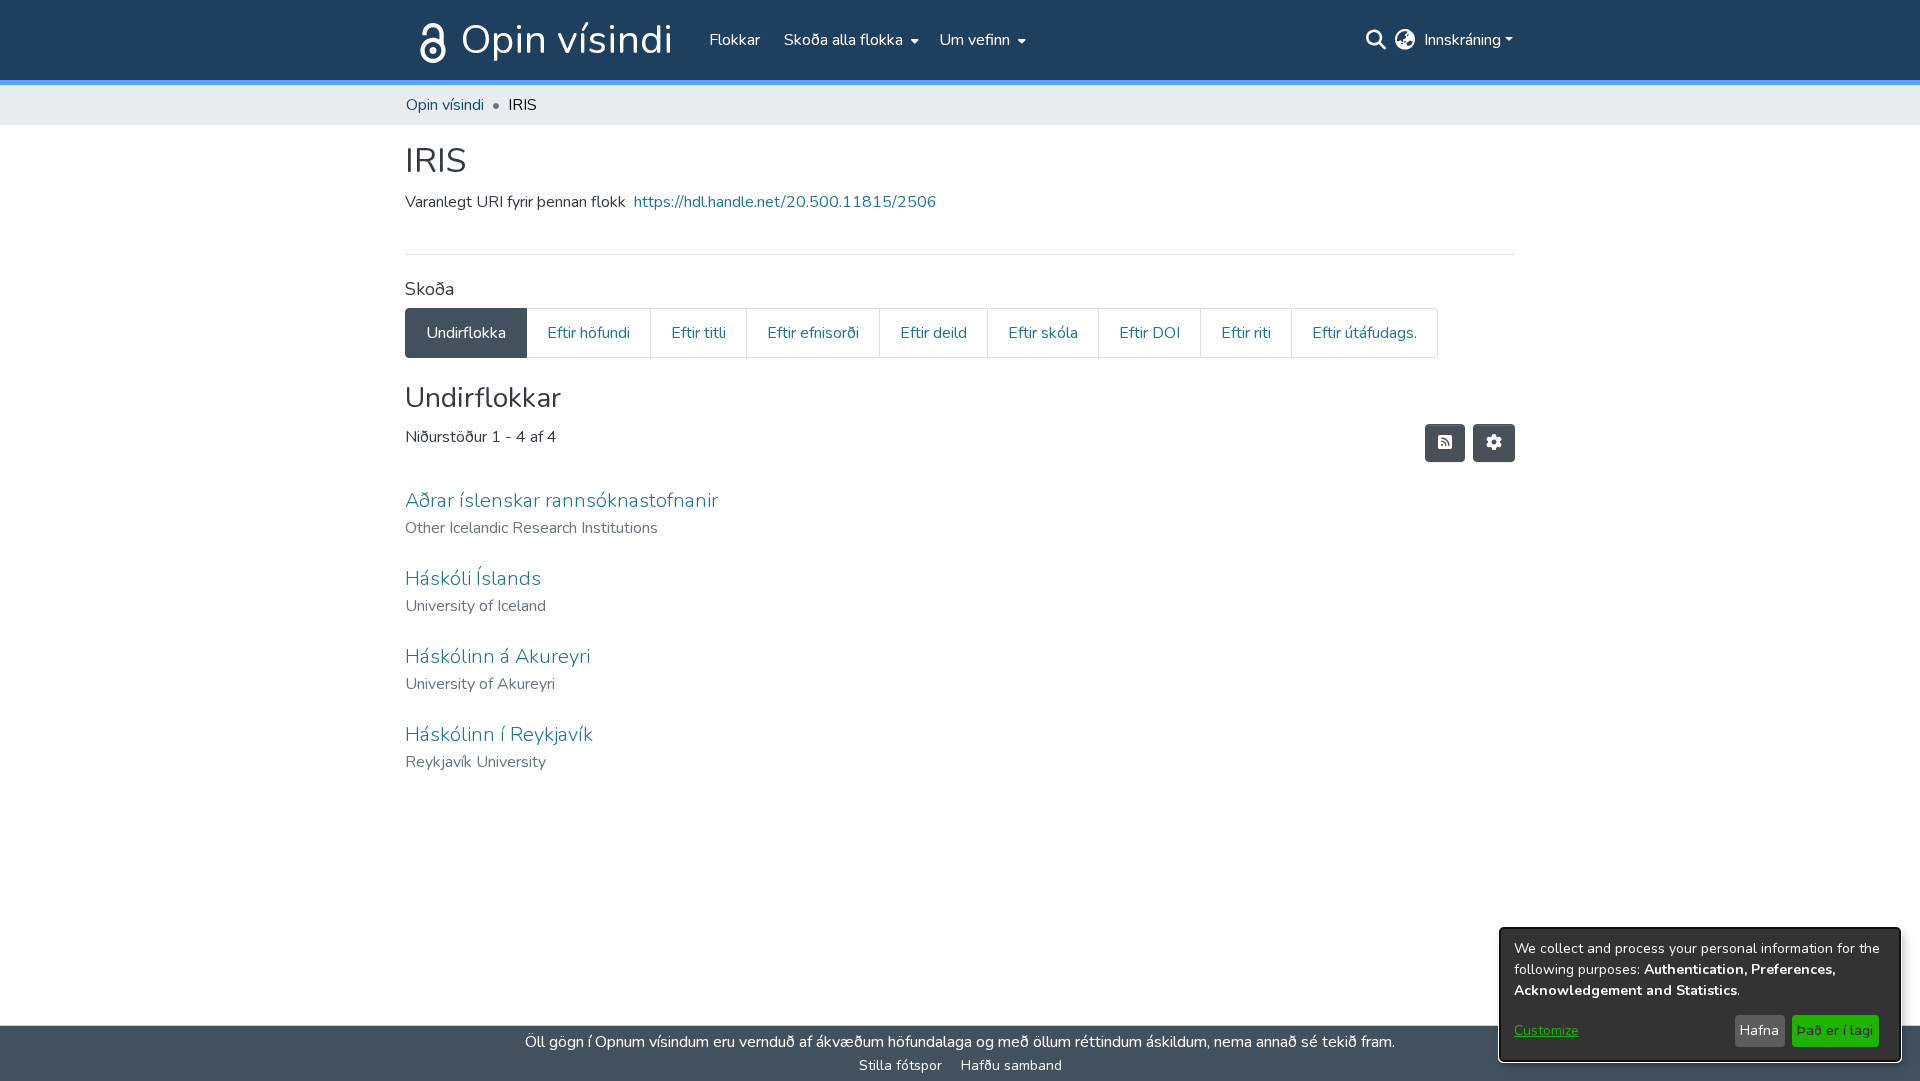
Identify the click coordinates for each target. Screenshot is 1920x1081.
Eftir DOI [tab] (1149, 333)
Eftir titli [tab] (698, 333)
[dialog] (1700, 994)
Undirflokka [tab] (466, 333)
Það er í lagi (1835, 1030)
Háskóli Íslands (473, 578)
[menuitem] (849, 40)
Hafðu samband (1011, 1065)
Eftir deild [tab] (933, 333)
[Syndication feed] (1445, 443)
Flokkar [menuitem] (734, 40)
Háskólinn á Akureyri (497, 656)
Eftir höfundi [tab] (588, 333)
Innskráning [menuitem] (1462, 40)
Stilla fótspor (900, 1065)
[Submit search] (1376, 40)
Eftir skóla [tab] (1043, 333)
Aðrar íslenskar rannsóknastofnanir (561, 500)
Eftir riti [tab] (1246, 333)
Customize (1546, 1030)
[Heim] (429, 40)
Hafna (1759, 1030)
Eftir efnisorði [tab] (813, 333)
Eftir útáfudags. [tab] (1364, 333)
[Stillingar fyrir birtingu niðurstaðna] (1494, 443)
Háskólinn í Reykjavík (499, 734)
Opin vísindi (567, 40)
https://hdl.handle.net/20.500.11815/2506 (785, 202)
